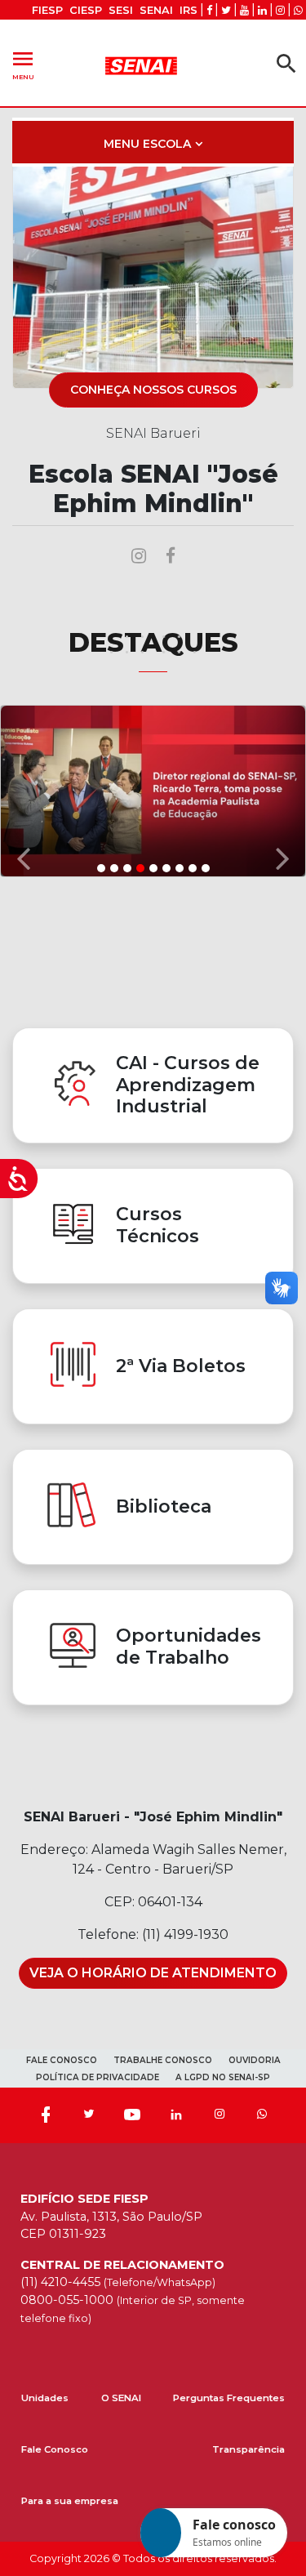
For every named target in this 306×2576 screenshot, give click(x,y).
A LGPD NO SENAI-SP (223, 2077)
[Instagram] (220, 2115)
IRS (188, 10)
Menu (23, 63)
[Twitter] (89, 2115)
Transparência (248, 2449)
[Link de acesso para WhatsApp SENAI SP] (298, 10)
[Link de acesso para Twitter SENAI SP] (226, 10)
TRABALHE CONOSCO (163, 2060)
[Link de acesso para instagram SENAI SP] (280, 10)
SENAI (156, 10)
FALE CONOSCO (62, 2060)
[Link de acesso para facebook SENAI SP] (209, 10)
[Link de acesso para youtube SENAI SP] (244, 10)
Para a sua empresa (70, 2501)
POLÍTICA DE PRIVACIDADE (98, 2077)
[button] (23, 791)
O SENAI (121, 2398)
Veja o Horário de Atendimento (153, 1973)
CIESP (86, 10)
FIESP (47, 10)
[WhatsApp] (262, 2115)
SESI (121, 10)
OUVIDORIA (255, 2060)
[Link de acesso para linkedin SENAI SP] (262, 10)
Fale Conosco (55, 2449)
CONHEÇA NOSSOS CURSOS (153, 390)
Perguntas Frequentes (229, 2398)
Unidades (45, 2398)
